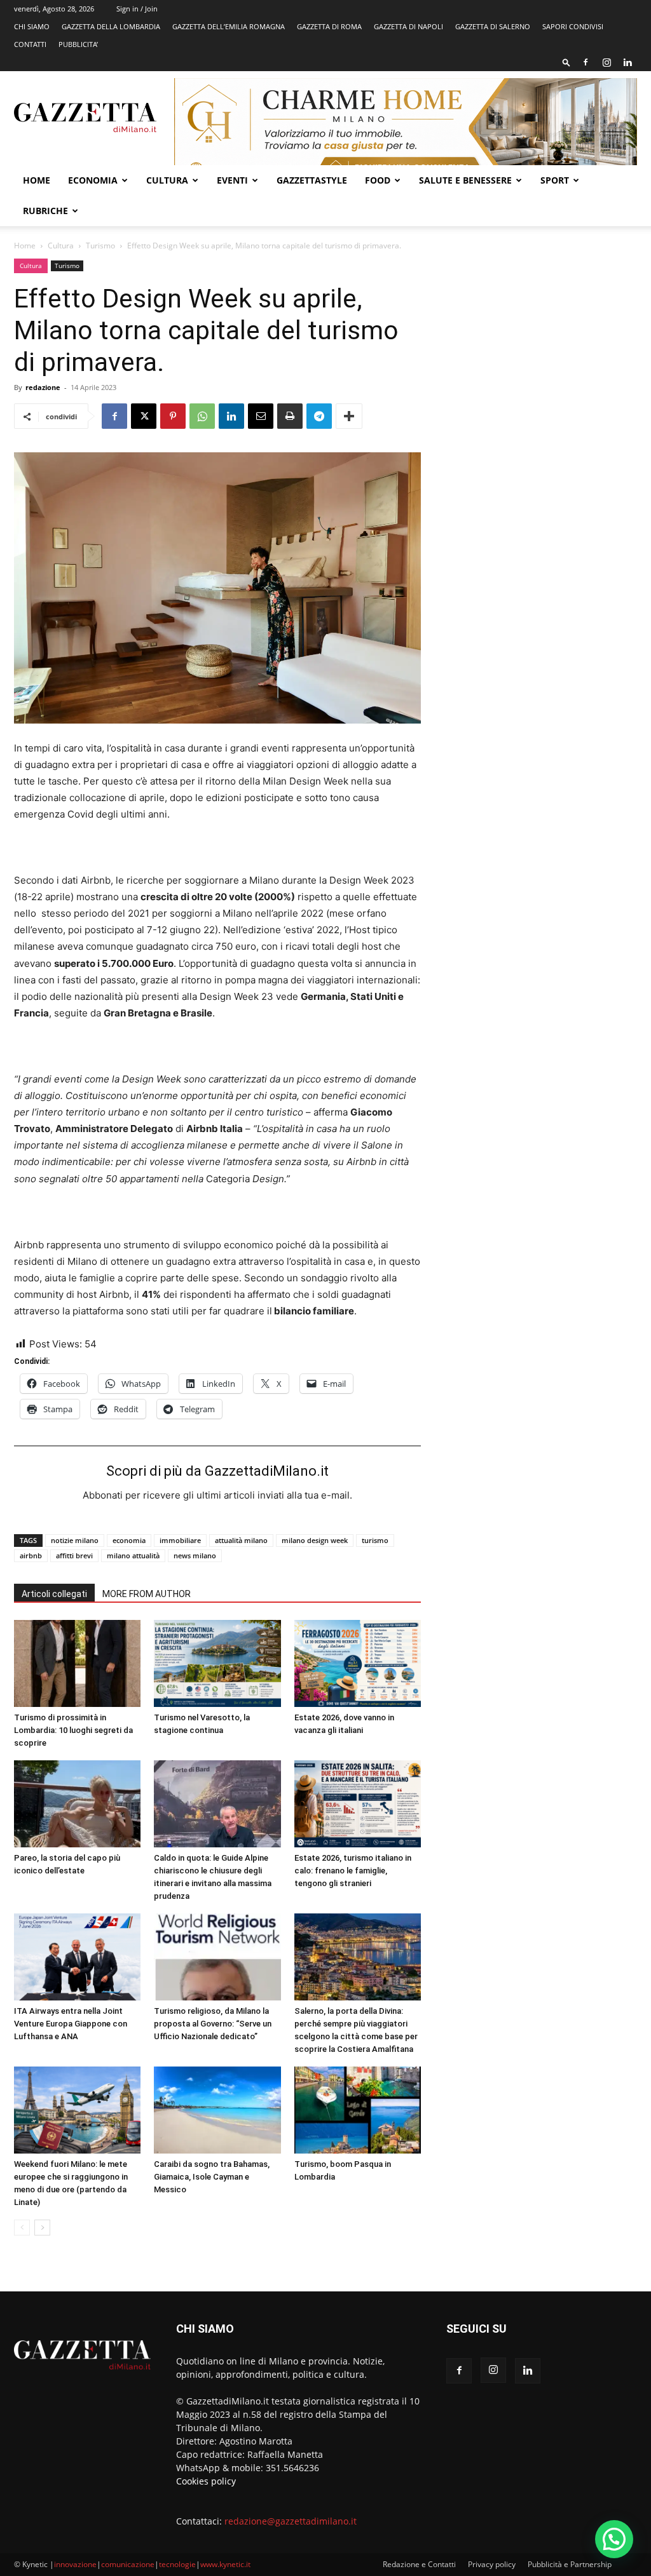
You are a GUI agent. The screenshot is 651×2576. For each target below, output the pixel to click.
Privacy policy (492, 2564)
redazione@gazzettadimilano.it (291, 2521)
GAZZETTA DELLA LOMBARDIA (111, 26)
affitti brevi (74, 1555)
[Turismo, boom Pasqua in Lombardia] (358, 2110)
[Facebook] (586, 62)
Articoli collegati (54, 1594)
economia (129, 1540)
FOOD (378, 180)
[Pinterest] (173, 416)
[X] (144, 416)
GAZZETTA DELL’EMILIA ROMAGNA (229, 26)
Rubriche (45, 211)
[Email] (261, 416)
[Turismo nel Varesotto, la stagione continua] (217, 1663)
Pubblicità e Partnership (570, 2564)
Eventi (232, 180)
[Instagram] (606, 62)
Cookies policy (206, 2481)
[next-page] (42, 2228)
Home (37, 180)
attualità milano (241, 1540)
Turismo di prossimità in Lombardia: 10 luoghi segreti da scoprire (73, 1730)
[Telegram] (319, 416)
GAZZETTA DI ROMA (329, 26)
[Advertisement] (542, 351)
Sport (555, 180)
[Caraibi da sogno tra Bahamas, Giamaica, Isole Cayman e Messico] (217, 2110)
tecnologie (177, 2564)
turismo (375, 1540)
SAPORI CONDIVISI (573, 26)
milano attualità (133, 1555)
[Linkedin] (627, 62)
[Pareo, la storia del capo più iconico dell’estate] (77, 1804)
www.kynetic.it (225, 2564)
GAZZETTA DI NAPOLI (408, 26)
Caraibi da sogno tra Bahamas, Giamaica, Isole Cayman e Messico (212, 2177)
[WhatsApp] (202, 416)
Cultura (167, 180)
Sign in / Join (137, 9)
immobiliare (180, 1540)
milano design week (315, 1540)
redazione (43, 387)
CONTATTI (30, 44)
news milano (195, 1555)
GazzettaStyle (312, 180)
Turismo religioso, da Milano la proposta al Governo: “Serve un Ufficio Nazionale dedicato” (213, 2024)
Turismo (100, 246)
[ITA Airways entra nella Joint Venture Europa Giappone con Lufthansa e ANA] (77, 1957)
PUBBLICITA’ (78, 44)
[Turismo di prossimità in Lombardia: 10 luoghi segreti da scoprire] (77, 1663)
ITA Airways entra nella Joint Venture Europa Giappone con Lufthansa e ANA (71, 2024)
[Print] (290, 416)
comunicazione (128, 2564)
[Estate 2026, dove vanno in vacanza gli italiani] (358, 1663)
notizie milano (75, 1540)
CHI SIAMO (32, 26)
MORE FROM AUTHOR (147, 1594)
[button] (566, 62)
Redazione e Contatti (419, 2564)
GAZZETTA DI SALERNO (493, 26)
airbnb (31, 1555)
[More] (349, 416)
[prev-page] (22, 2228)
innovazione (75, 2564)
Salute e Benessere (465, 180)
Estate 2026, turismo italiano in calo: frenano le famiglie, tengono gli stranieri (353, 1871)
